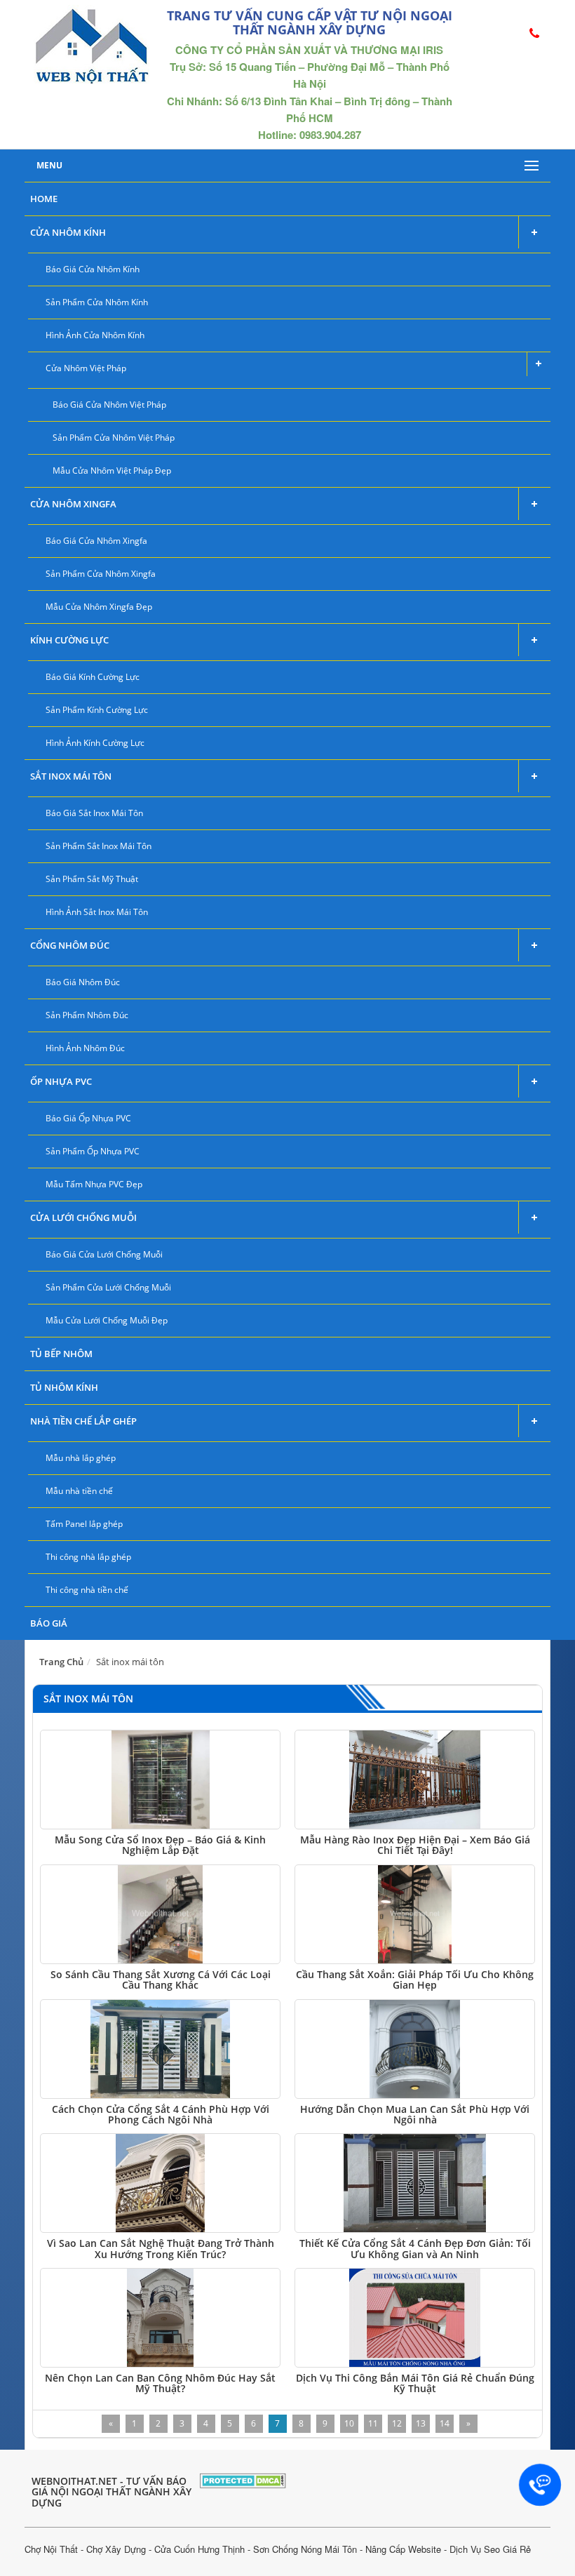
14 (445, 2423)
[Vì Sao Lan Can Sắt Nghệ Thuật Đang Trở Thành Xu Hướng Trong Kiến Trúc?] (160, 2183)
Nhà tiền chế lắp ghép (83, 1421)
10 (349, 2423)
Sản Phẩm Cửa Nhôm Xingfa (101, 574)
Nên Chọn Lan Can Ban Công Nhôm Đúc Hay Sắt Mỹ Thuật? (160, 2383)
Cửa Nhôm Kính (68, 232)
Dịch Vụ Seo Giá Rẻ (490, 2549)
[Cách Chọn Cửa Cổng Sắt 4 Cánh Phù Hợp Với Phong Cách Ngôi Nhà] (160, 2049)
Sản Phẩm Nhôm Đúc (87, 1015)
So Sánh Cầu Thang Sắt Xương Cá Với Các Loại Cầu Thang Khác (161, 1980)
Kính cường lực (69, 640)
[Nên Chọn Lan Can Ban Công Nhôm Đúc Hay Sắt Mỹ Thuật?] (160, 2318)
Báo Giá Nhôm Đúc (83, 982)
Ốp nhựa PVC (61, 1081)
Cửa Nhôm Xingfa (73, 504)
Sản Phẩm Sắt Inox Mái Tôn (99, 846)
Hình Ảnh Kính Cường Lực (95, 743)
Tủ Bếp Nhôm (61, 1354)
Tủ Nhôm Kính (64, 1387)
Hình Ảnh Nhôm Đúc (85, 1048)
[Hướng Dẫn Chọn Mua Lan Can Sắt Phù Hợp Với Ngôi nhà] (415, 2049)
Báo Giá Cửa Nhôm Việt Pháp (109, 405)
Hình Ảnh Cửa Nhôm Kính (95, 335)
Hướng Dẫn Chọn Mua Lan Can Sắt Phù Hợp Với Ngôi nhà (415, 2114)
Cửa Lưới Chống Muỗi (83, 1217)
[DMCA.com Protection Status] (243, 2479)
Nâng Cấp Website (403, 2549)
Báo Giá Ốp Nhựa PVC (88, 1118)
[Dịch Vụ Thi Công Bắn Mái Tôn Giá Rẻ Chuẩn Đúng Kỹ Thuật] (415, 2318)
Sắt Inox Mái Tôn (71, 776)
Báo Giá (49, 1623)
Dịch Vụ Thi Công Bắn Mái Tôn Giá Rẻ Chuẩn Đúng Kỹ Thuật (415, 2383)
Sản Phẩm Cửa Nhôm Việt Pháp (114, 438)
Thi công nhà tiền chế (87, 1590)
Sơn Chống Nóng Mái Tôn (305, 2549)
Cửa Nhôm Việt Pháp (86, 368)
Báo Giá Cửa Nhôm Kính (93, 269)
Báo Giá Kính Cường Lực (93, 677)
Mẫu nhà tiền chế (79, 1491)
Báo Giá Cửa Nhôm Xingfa (96, 541)
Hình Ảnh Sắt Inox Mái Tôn (97, 912)
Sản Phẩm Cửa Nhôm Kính (97, 302)
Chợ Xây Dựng (116, 2549)
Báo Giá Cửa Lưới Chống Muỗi (104, 1254)
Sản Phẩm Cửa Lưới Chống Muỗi (108, 1287)
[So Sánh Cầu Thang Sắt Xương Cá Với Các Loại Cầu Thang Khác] (160, 1914)
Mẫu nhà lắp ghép (81, 1458)
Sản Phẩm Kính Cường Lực (97, 710)
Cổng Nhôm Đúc (70, 945)
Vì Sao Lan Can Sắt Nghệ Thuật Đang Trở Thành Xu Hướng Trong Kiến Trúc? (161, 2248)
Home (44, 199)
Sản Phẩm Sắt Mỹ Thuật (92, 879)
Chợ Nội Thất (51, 2549)
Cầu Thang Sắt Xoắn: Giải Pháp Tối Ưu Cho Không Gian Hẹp (415, 1980)
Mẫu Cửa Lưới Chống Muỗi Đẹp (107, 1320)
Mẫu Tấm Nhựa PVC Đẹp (94, 1184)
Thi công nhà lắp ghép (88, 1557)
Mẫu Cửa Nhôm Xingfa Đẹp (99, 607)
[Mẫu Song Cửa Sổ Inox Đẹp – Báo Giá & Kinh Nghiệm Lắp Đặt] (160, 1780)
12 (397, 2423)
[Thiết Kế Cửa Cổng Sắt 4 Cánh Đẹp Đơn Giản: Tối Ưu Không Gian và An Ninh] (415, 2183)
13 (421, 2423)
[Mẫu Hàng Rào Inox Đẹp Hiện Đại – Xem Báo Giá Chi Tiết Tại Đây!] (415, 1780)
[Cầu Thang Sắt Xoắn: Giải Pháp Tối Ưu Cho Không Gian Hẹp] (415, 1914)
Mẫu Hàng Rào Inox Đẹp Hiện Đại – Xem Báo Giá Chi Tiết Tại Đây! (415, 1845)
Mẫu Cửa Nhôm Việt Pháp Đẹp (112, 471)
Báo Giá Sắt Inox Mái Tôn (94, 813)
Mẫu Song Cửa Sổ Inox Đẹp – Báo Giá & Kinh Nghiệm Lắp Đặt (160, 1845)
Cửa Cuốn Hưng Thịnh (199, 2549)
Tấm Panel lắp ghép (84, 1524)
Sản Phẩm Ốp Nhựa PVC (93, 1151)
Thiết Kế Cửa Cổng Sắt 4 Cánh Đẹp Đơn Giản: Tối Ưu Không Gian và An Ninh (415, 2248)
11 (373, 2423)
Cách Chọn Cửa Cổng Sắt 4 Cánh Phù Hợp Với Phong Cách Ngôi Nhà (161, 2114)
